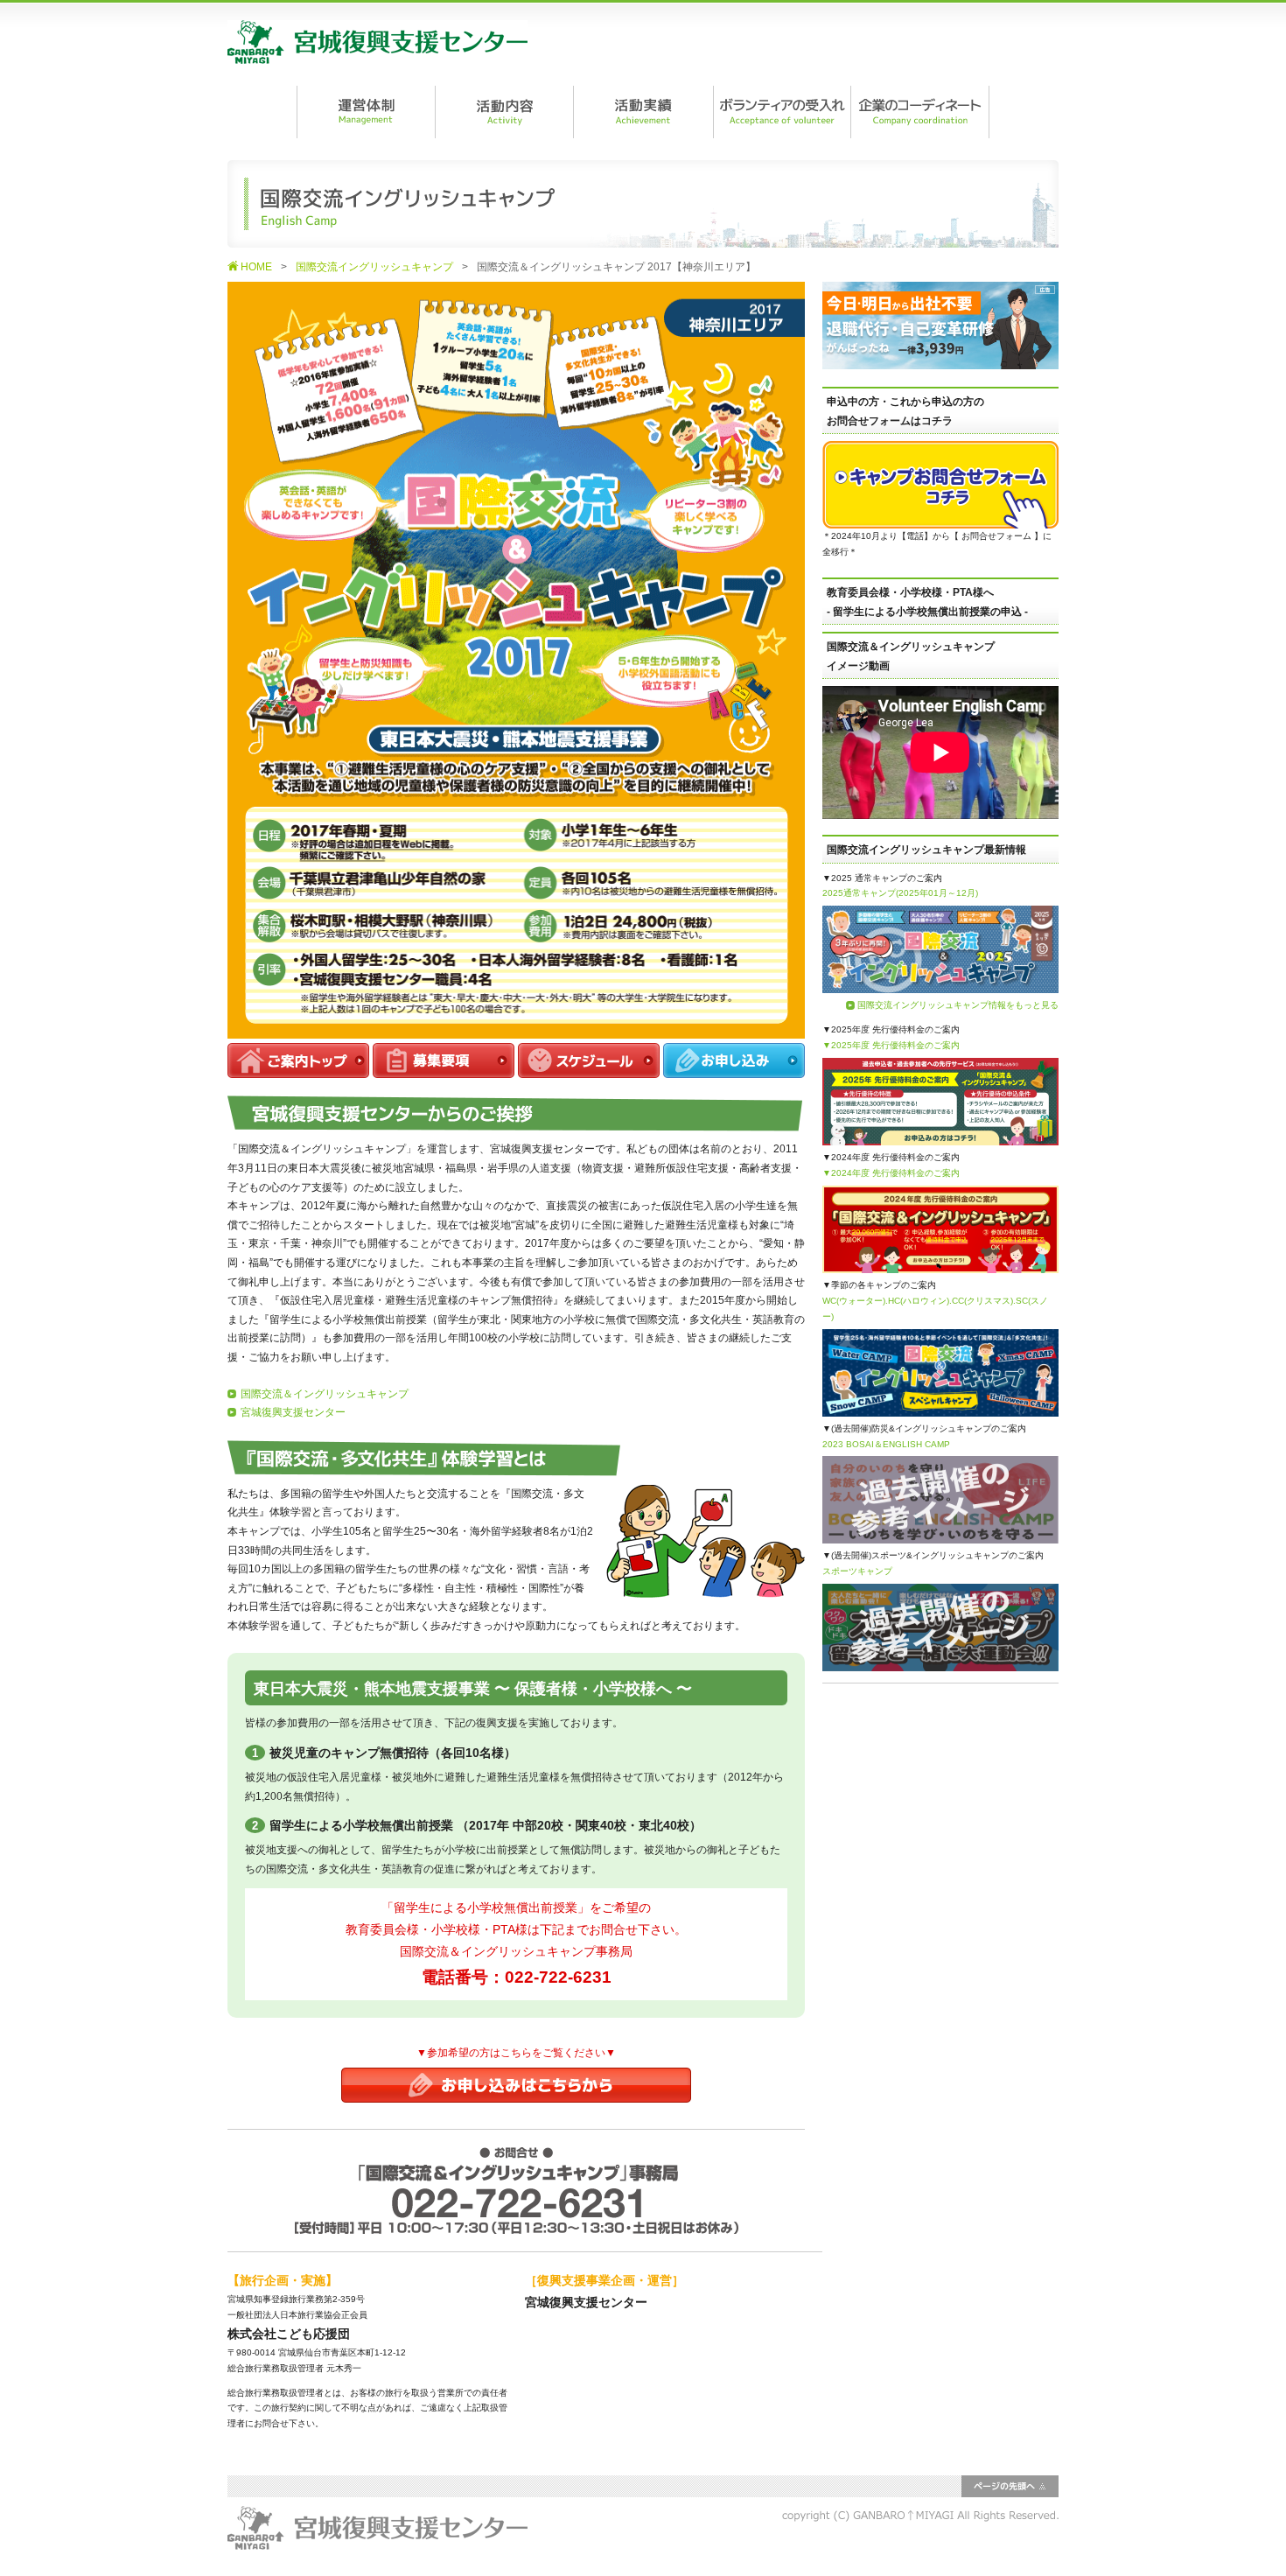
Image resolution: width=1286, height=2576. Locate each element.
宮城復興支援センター (377, 42)
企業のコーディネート (920, 112)
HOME (256, 267)
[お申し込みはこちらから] (516, 2092)
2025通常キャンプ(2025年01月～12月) (900, 893)
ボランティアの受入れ (781, 112)
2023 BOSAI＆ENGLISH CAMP (886, 1444)
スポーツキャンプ (857, 1571)
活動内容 (504, 112)
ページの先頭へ (1010, 2486)
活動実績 (643, 112)
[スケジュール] (589, 1068)
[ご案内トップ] (298, 1068)
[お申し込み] (734, 1068)
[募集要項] (444, 1068)
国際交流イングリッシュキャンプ (374, 267)
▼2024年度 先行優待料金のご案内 (891, 1173)
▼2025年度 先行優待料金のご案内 (891, 1045)
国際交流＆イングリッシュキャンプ (325, 1394)
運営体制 (366, 112)
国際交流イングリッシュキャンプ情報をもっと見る (958, 1005)
